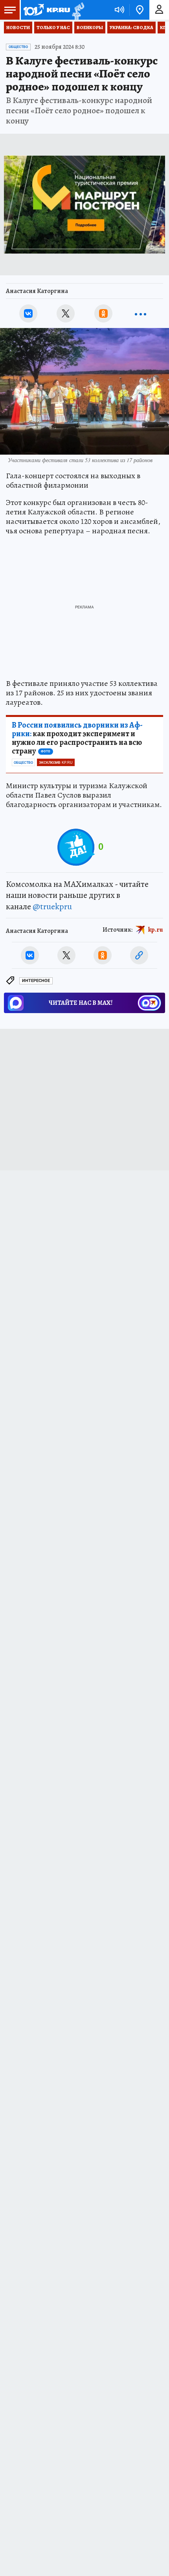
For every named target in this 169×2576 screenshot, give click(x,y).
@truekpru (52, 907)
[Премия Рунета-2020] (77, 10)
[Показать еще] (141, 313)
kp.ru (156, 930)
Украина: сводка (131, 28)
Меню (10, 10)
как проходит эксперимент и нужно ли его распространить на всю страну (77, 738)
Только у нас (53, 28)
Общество (18, 47)
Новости (18, 28)
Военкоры (90, 28)
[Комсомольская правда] (46, 10)
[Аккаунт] (159, 10)
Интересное (36, 981)
